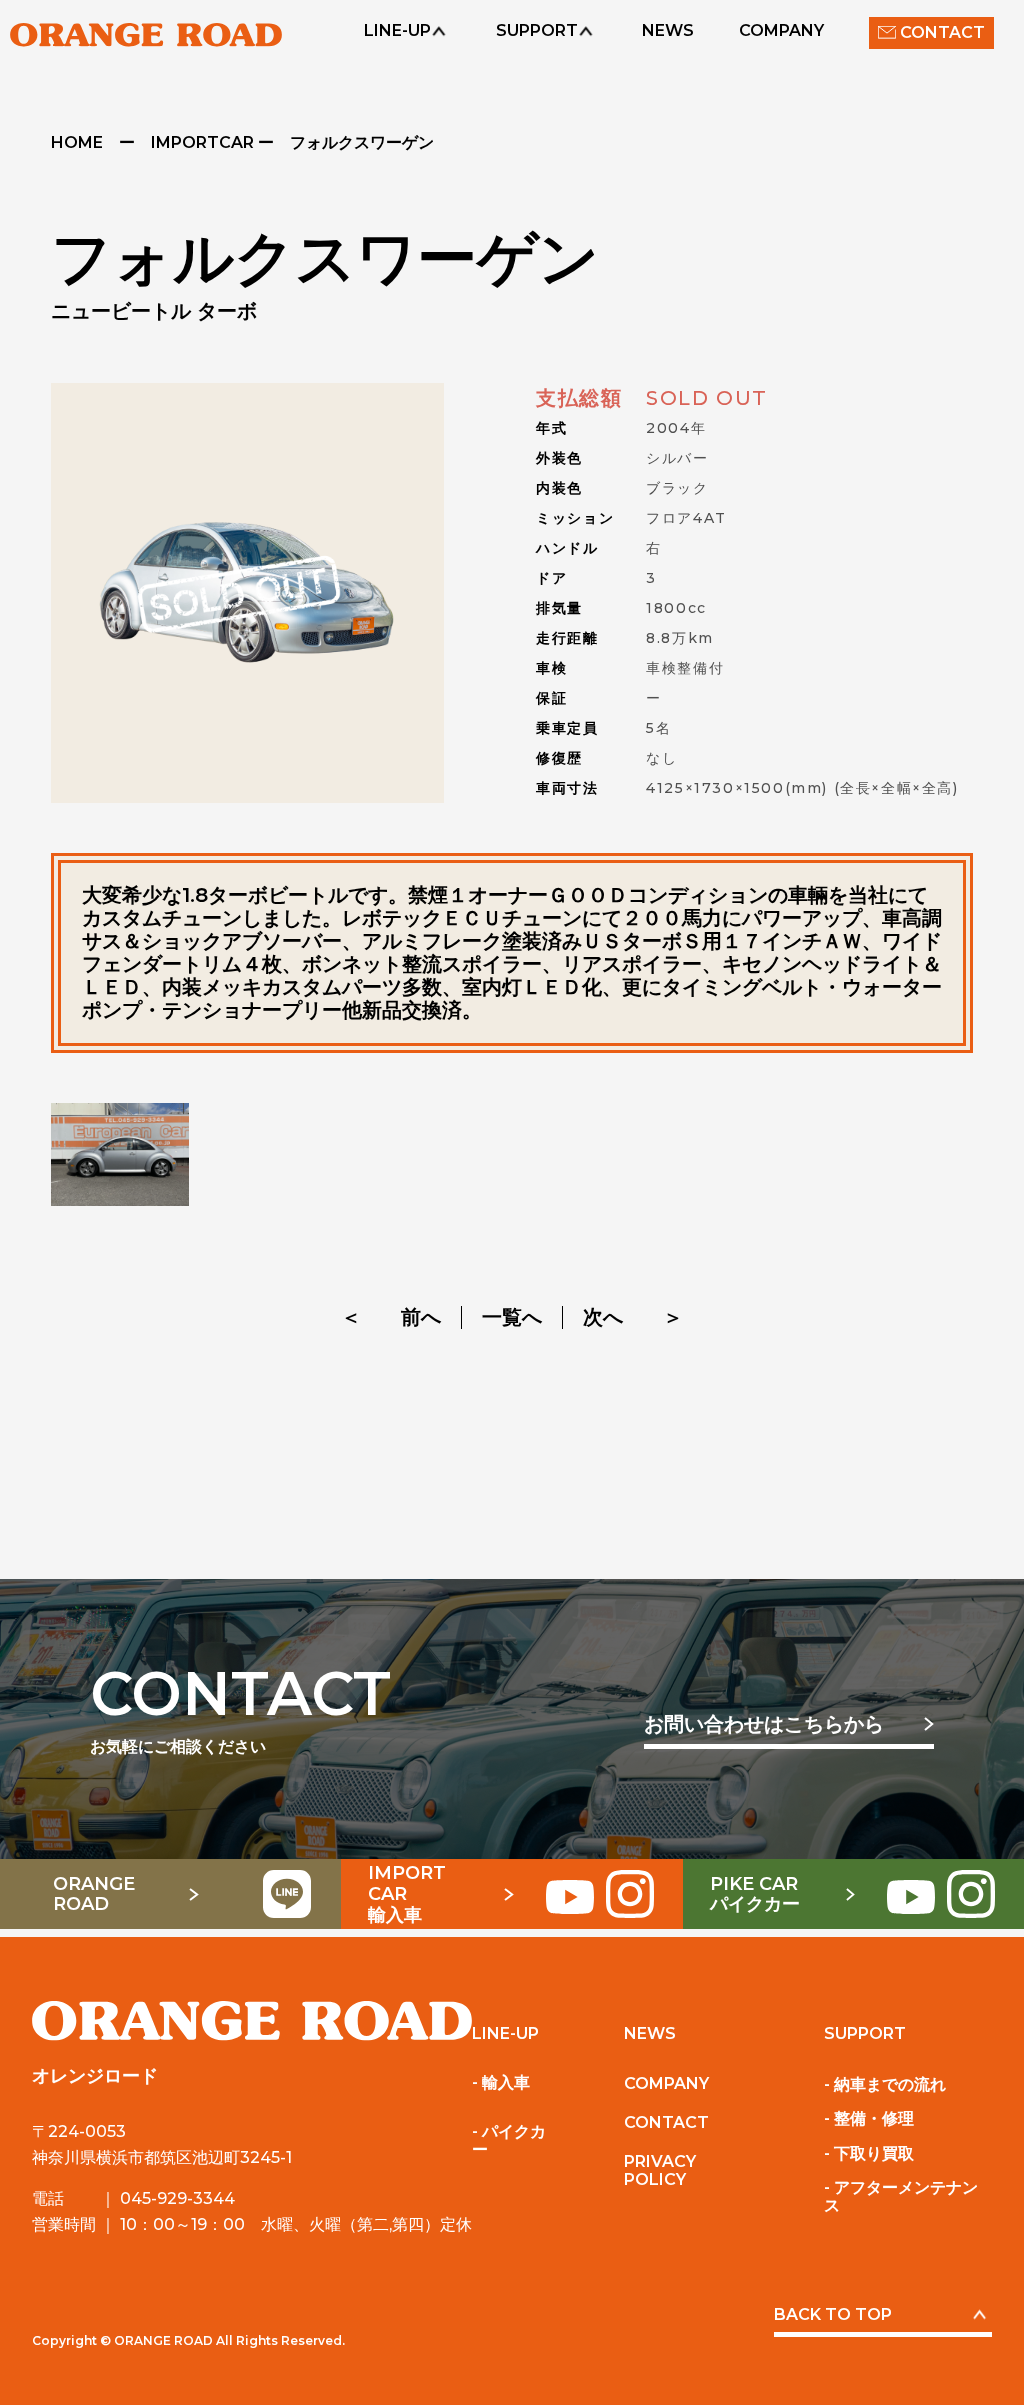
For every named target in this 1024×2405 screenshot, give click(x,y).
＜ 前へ (391, 1317)
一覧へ (512, 1317)
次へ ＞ (633, 1317)
